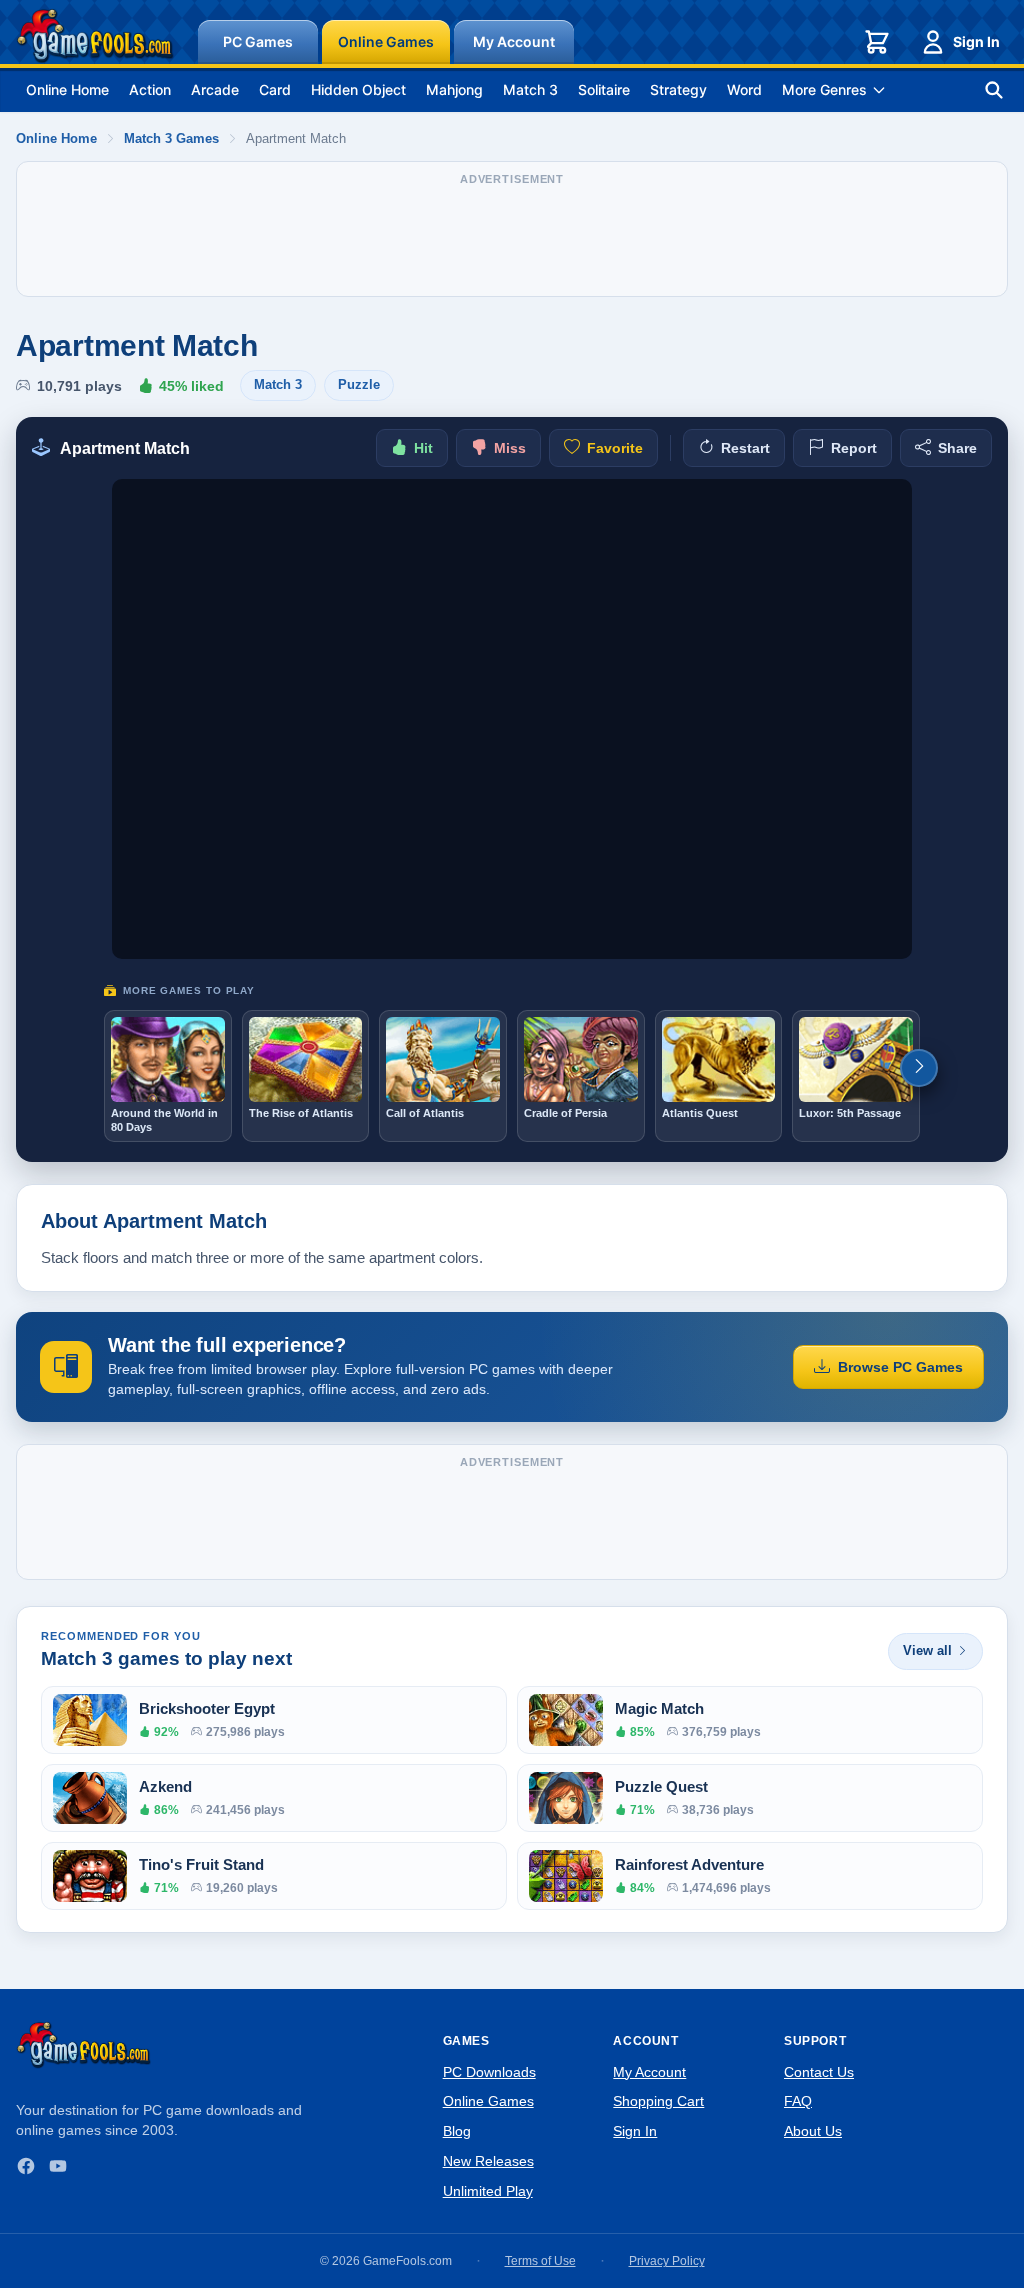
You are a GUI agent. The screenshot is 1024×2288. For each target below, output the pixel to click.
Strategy (678, 89)
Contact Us (819, 2072)
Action (150, 89)
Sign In (976, 41)
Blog (457, 2131)
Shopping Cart (658, 2101)
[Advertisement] (512, 239)
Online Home (67, 89)
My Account (514, 41)
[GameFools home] (95, 36)
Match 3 (530, 89)
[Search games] (994, 90)
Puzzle (359, 384)
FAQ (798, 2101)
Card (275, 89)
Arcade (215, 89)
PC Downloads (489, 2072)
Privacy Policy (667, 2261)
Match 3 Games (171, 138)
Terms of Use (540, 2261)
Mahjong (454, 89)
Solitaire (604, 89)
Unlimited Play (488, 2191)
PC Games (258, 41)
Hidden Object (358, 89)
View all (927, 1650)
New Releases (488, 2161)
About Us (813, 2131)
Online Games (386, 41)
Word (744, 89)
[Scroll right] (919, 1068)
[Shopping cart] (877, 42)
